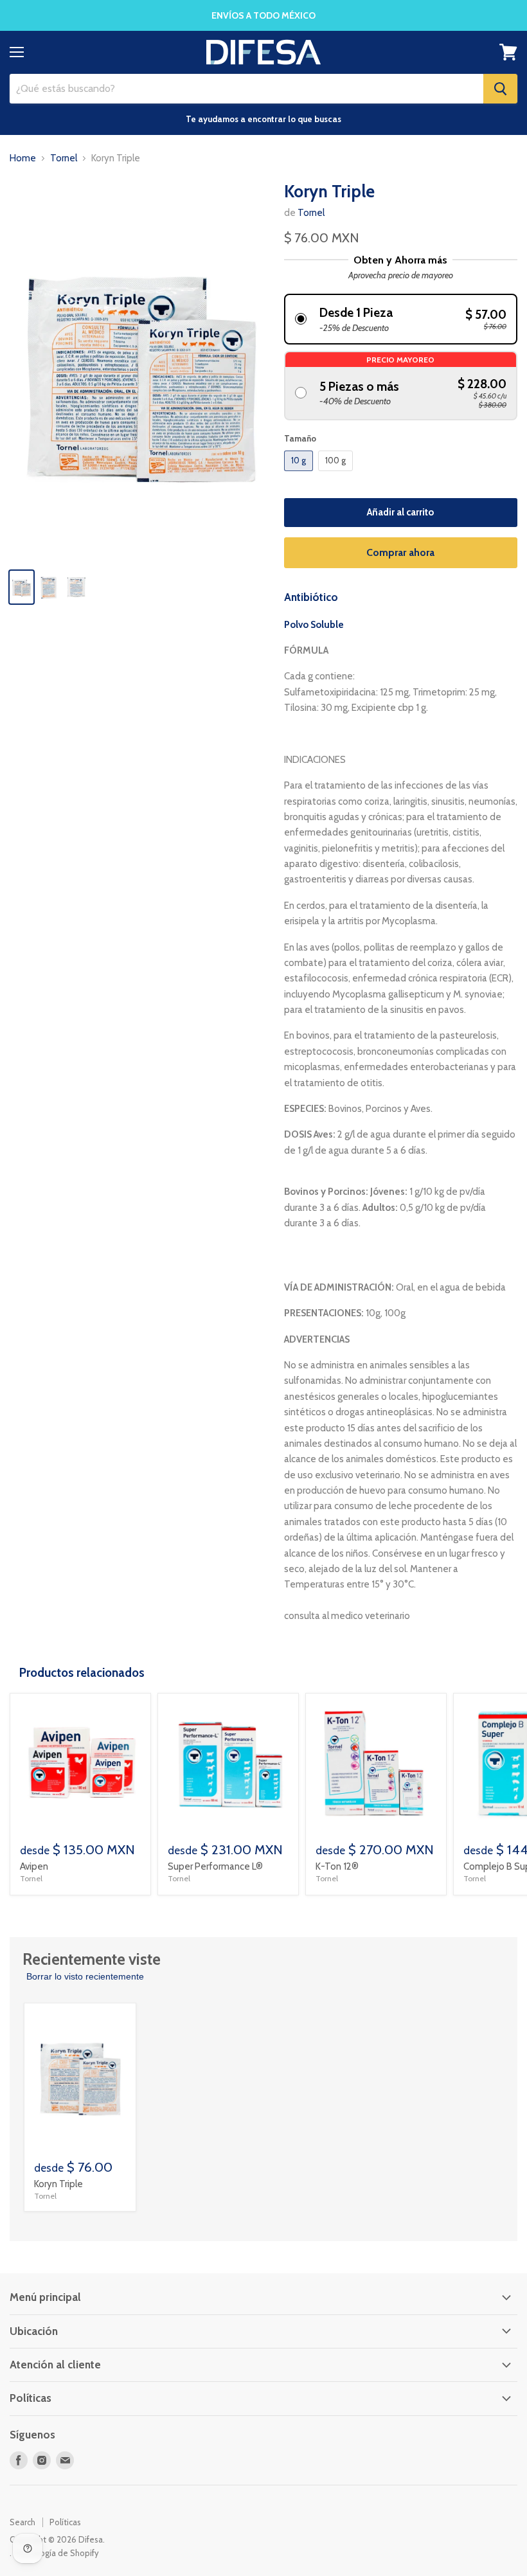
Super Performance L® (215, 1866)
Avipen (34, 1866)
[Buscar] (500, 89)
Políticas (65, 2522)
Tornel (64, 158)
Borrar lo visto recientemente (85, 1976)
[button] (401, 319)
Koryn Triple (58, 2184)
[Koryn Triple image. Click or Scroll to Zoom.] (140, 370)
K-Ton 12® (337, 1866)
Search (22, 2522)
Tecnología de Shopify (56, 2553)
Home (23, 158)
